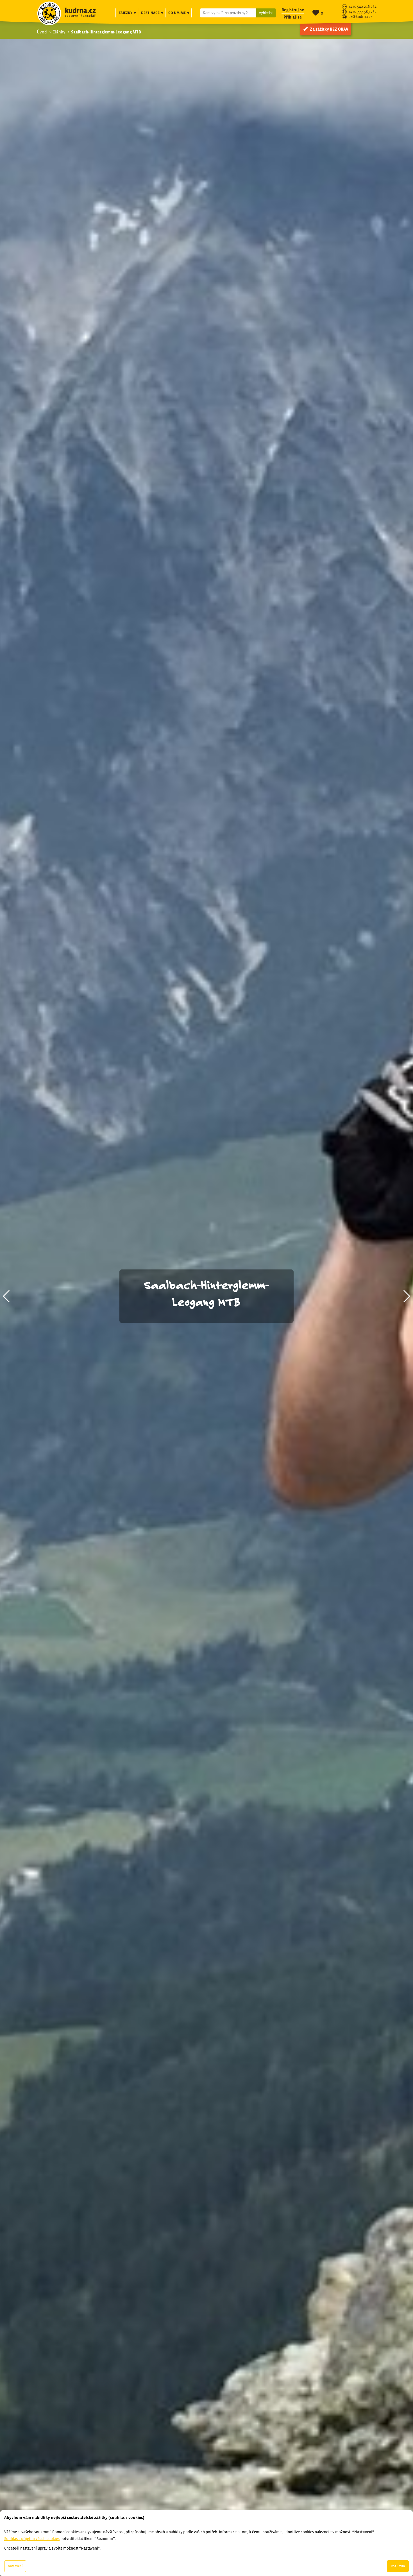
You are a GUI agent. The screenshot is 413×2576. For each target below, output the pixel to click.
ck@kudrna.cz (360, 17)
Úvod (42, 32)
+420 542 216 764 (362, 7)
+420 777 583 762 (362, 12)
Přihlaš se (293, 17)
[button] (7, 1296)
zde (69, 2479)
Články (59, 32)
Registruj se (293, 10)
